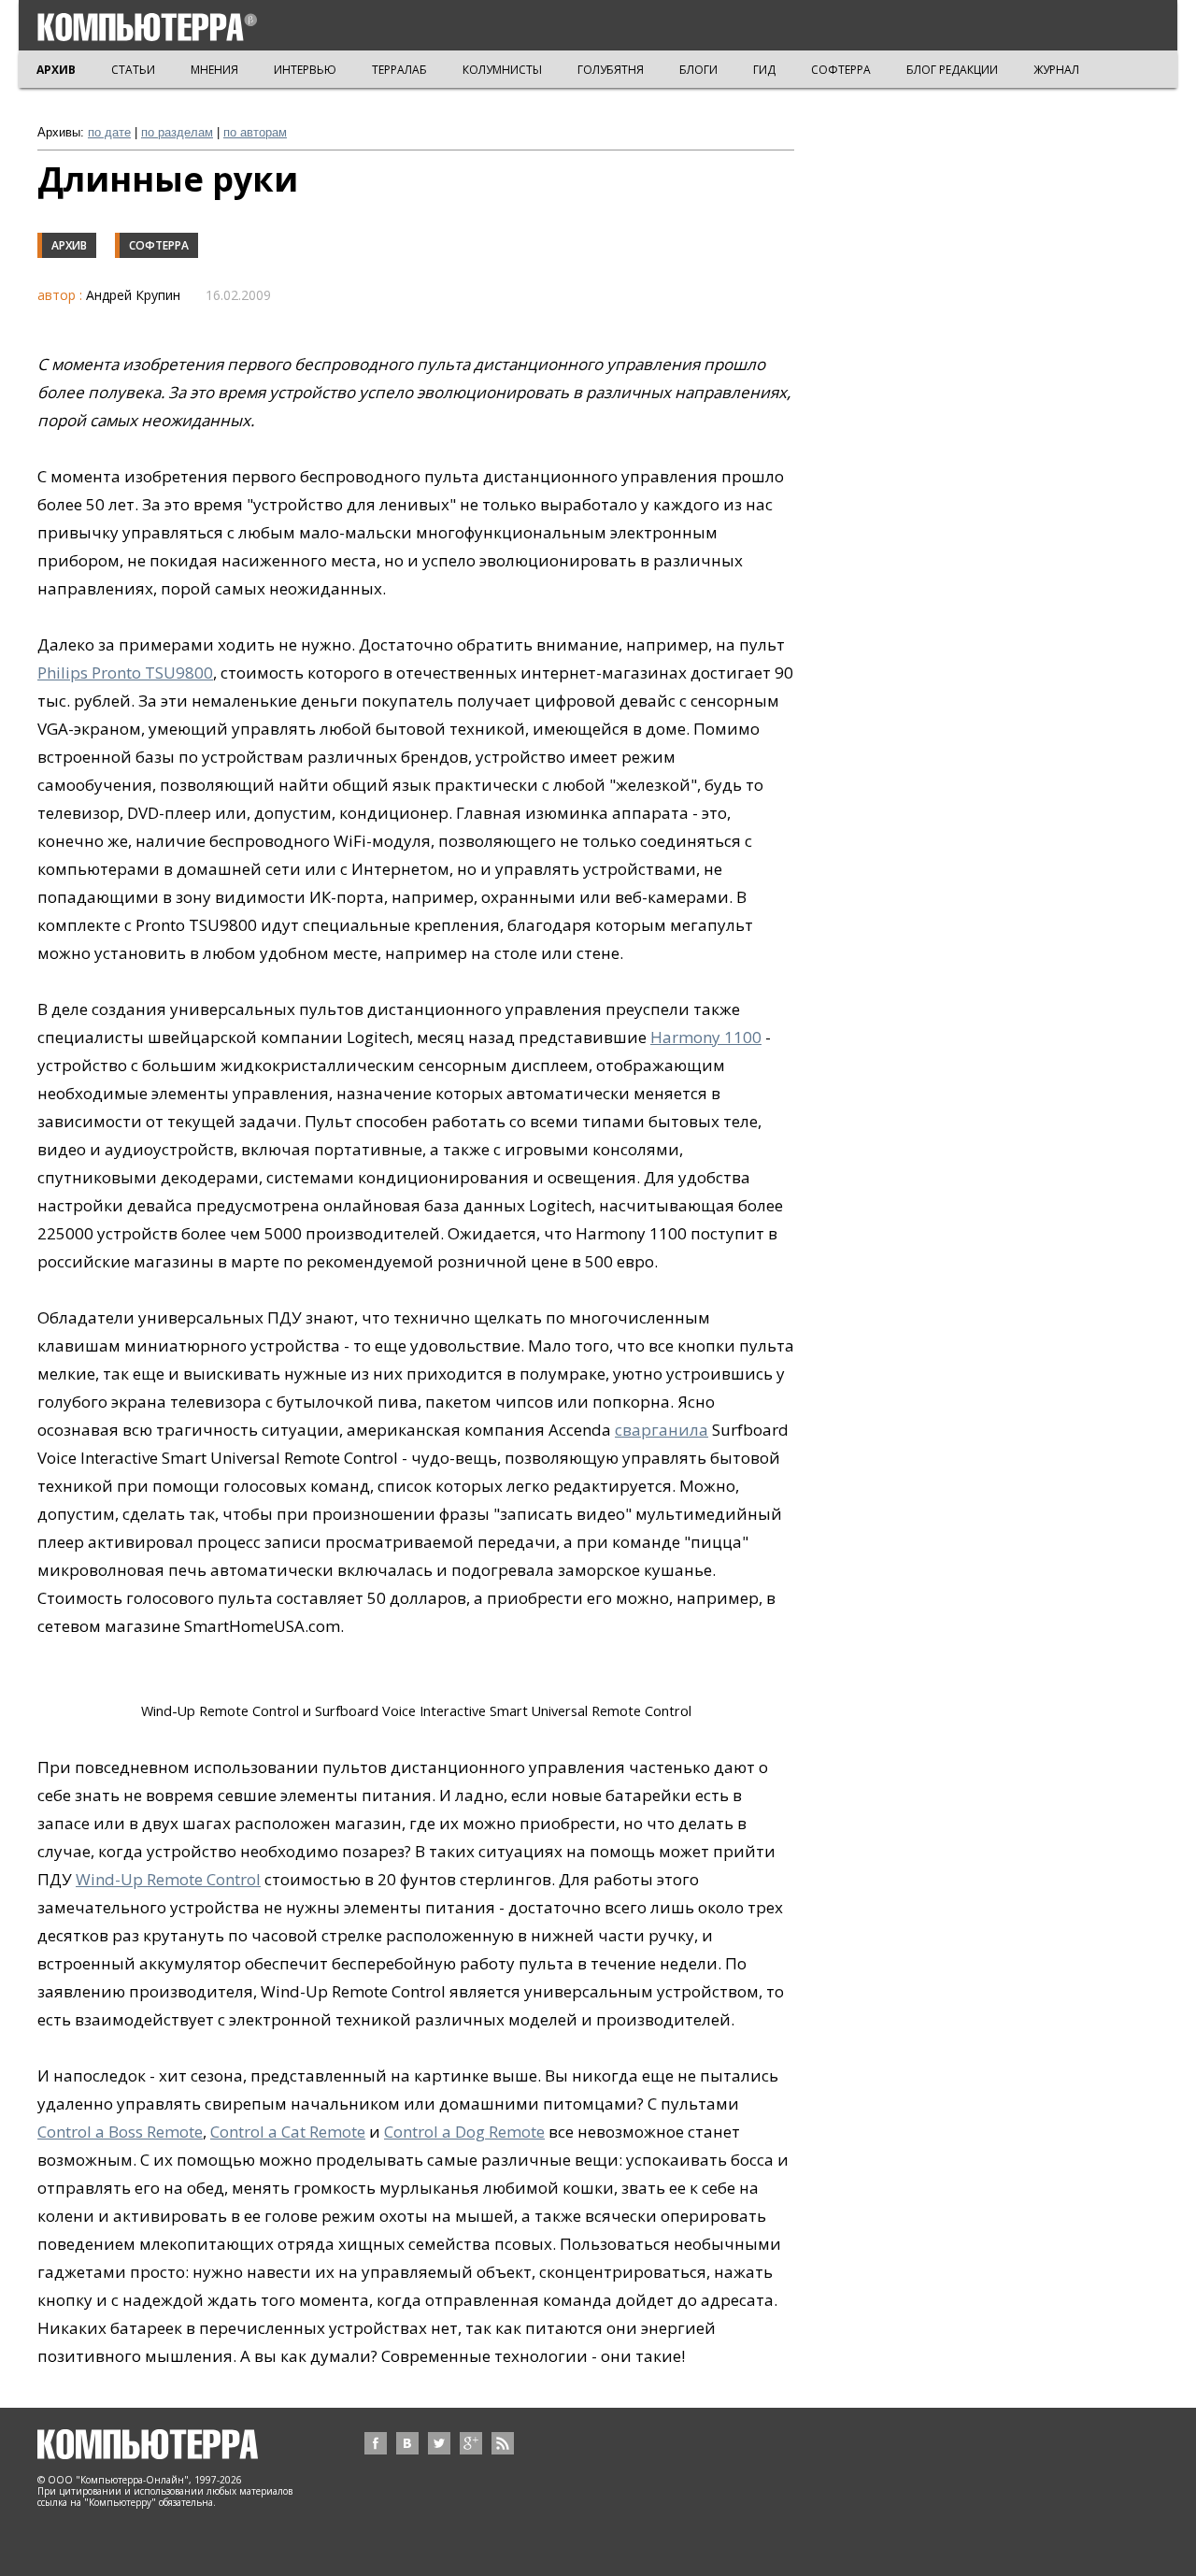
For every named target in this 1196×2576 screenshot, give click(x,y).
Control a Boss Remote (120, 2132)
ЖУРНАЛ (1056, 70)
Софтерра (159, 245)
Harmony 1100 (706, 1037)
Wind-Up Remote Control (168, 1879)
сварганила (662, 1430)
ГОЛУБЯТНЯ (611, 70)
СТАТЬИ (133, 70)
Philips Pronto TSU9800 (125, 673)
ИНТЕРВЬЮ (305, 70)
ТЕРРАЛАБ (399, 70)
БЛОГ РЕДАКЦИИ (952, 70)
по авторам (255, 132)
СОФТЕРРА (841, 70)
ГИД (764, 70)
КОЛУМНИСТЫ (502, 70)
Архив (69, 245)
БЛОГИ (698, 70)
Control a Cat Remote (288, 2132)
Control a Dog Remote (464, 2132)
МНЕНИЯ (214, 70)
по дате (109, 132)
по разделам (177, 132)
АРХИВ (56, 70)
